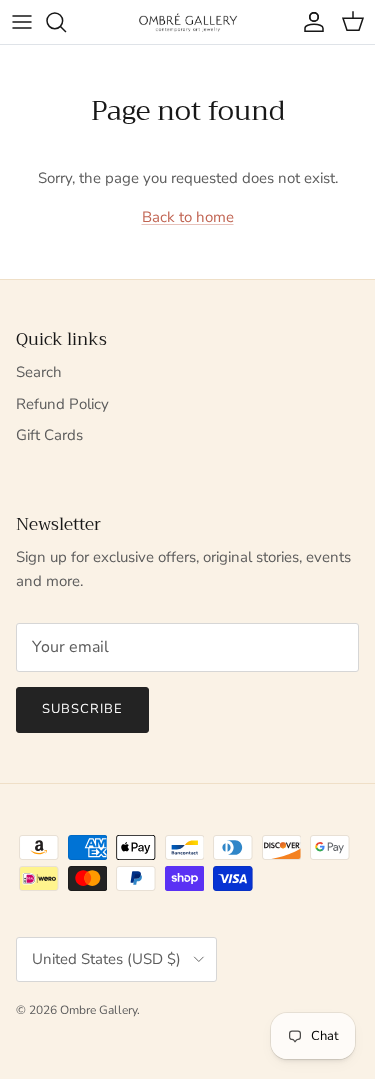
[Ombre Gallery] (188, 21)
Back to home (188, 217)
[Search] (66, 22)
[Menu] (22, 22)
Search (39, 372)
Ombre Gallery (98, 1010)
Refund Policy (62, 404)
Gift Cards (49, 435)
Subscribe (82, 709)
